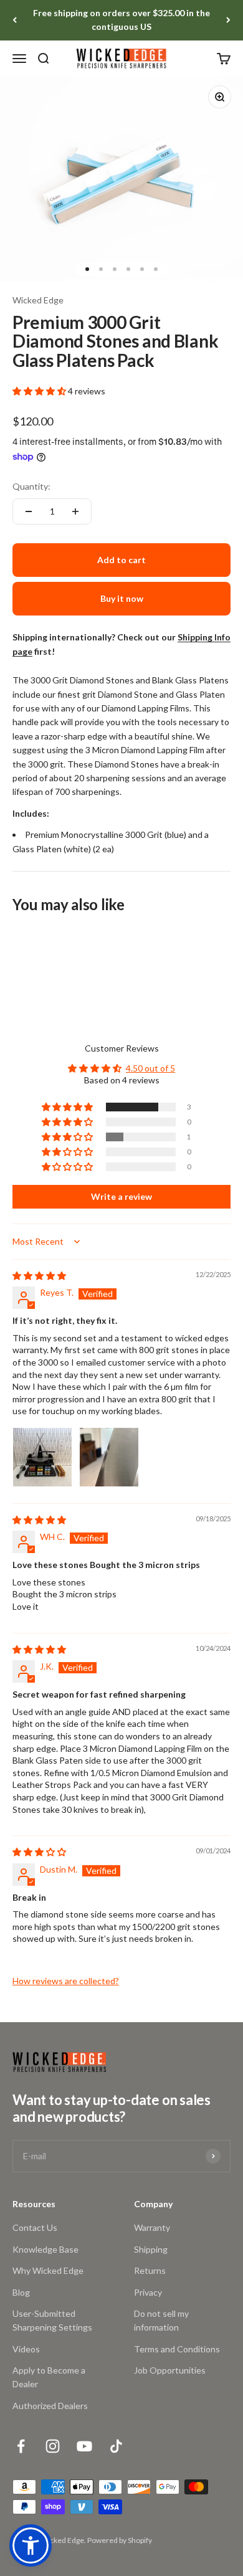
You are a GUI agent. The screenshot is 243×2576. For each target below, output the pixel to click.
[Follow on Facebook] (21, 2446)
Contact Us (35, 2227)
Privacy (148, 2292)
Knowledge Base (45, 2249)
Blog (21, 2292)
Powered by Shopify (120, 2540)
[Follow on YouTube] (84, 2446)
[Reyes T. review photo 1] (42, 1457)
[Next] (228, 20)
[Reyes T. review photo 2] (109, 1457)
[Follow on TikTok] (116, 2446)
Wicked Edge (38, 300)
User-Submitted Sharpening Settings (52, 2320)
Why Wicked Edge (48, 2270)
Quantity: (31, 486)
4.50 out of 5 (150, 1068)
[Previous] (15, 20)
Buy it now (122, 598)
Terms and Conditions (177, 2349)
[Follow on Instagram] (53, 2446)
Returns (150, 2270)
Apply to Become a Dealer (49, 2377)
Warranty (152, 2227)
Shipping (151, 2249)
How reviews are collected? (66, 1981)
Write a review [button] (121, 1196)
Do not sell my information (161, 2320)
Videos (26, 2349)
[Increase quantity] (75, 511)
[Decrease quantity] (29, 511)
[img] (39, 1276)
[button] (40, 391)
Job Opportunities (170, 2370)
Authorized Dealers (50, 2406)
